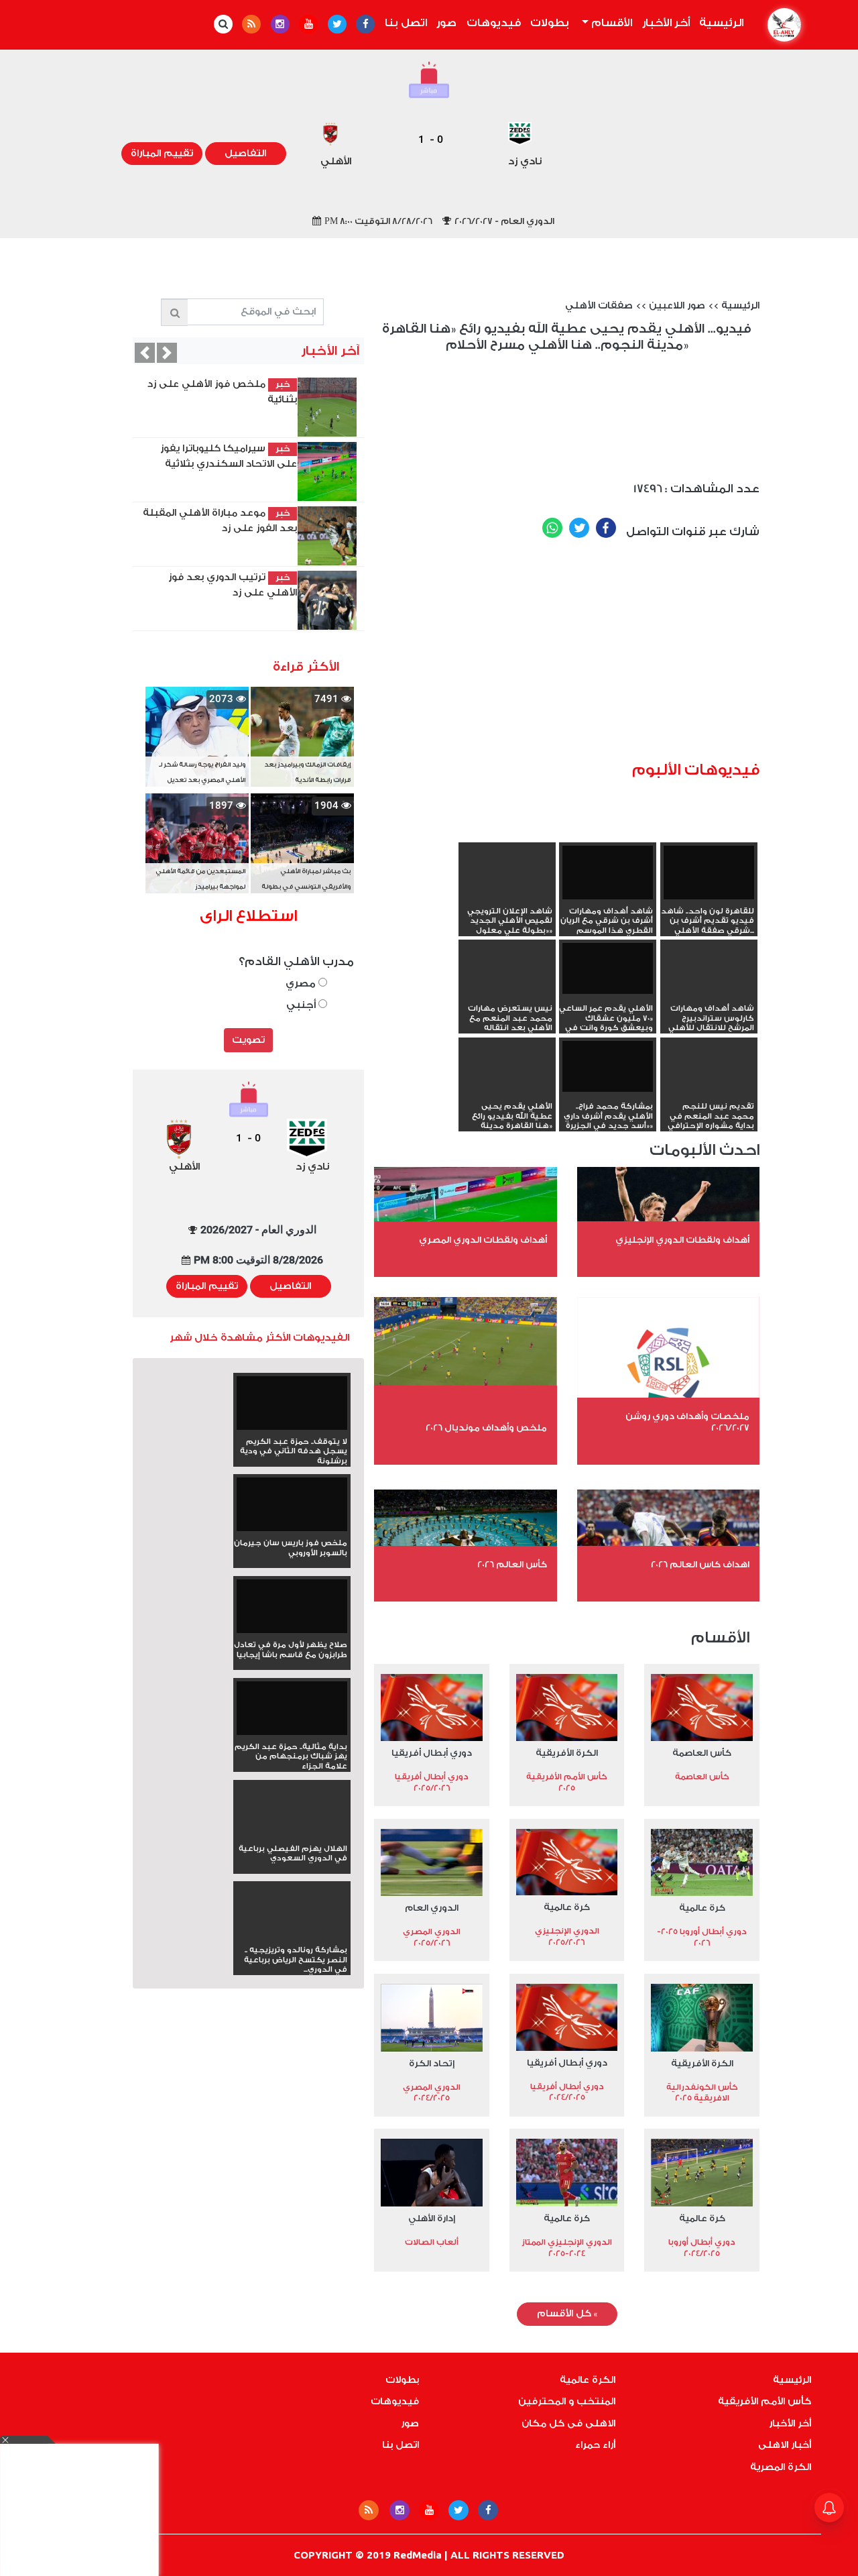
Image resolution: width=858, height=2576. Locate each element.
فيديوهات (494, 23)
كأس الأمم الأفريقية (764, 2402)
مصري (302, 984)
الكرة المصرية (781, 2467)
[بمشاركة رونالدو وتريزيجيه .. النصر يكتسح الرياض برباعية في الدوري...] (292, 1936)
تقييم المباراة (162, 154)
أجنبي (302, 1005)
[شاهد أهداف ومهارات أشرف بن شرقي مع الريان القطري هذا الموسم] (608, 871)
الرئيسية (719, 23)
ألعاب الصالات (432, 2242)
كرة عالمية (702, 1908)
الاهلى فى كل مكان (568, 2424)
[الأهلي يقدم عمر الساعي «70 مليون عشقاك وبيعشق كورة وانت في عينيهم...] (608, 968)
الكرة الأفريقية (567, 1753)
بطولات (550, 23)
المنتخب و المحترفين (567, 2402)
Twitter (579, 528)
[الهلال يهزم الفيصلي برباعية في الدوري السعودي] (292, 1834)
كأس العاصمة (702, 1753)
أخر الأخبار (666, 23)
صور (446, 23)
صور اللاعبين (677, 306)
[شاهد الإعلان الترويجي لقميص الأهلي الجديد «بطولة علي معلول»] (507, 897)
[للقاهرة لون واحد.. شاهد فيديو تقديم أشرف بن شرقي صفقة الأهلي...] (709, 871)
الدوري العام (432, 1908)
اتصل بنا (406, 23)
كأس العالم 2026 (512, 1564)
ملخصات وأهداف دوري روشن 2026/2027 (687, 1422)
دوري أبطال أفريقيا (432, 1753)
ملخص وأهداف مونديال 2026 (486, 1427)
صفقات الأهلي (599, 306)
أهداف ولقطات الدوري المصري (483, 1240)
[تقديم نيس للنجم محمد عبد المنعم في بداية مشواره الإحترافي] (709, 1092)
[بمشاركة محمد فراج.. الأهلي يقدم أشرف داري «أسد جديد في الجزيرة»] (608, 1066)
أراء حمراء (595, 2445)
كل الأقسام (567, 2314)
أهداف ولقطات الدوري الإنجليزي (682, 1240)
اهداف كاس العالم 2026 (700, 1564)
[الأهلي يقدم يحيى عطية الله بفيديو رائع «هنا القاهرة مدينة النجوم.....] (507, 1092)
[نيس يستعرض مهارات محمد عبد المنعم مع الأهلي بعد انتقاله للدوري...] (507, 994)
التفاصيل (245, 154)
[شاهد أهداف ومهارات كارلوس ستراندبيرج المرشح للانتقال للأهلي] (709, 994)
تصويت (248, 1040)
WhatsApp (552, 528)
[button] (167, 353)
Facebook (606, 528)
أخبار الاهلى (785, 2445)
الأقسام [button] (610, 23)
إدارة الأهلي (432, 2218)
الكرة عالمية (588, 2380)
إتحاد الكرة (432, 2063)
